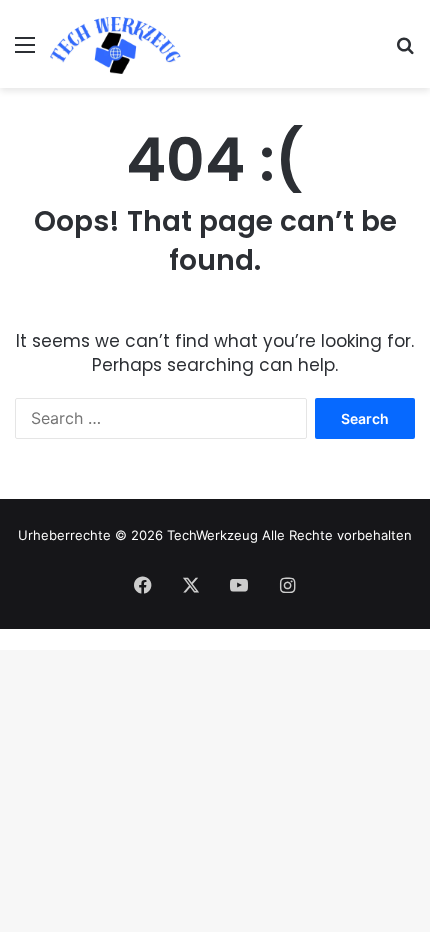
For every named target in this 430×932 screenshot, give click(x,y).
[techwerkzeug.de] (115, 44)
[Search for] (405, 51)
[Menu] (25, 51)
